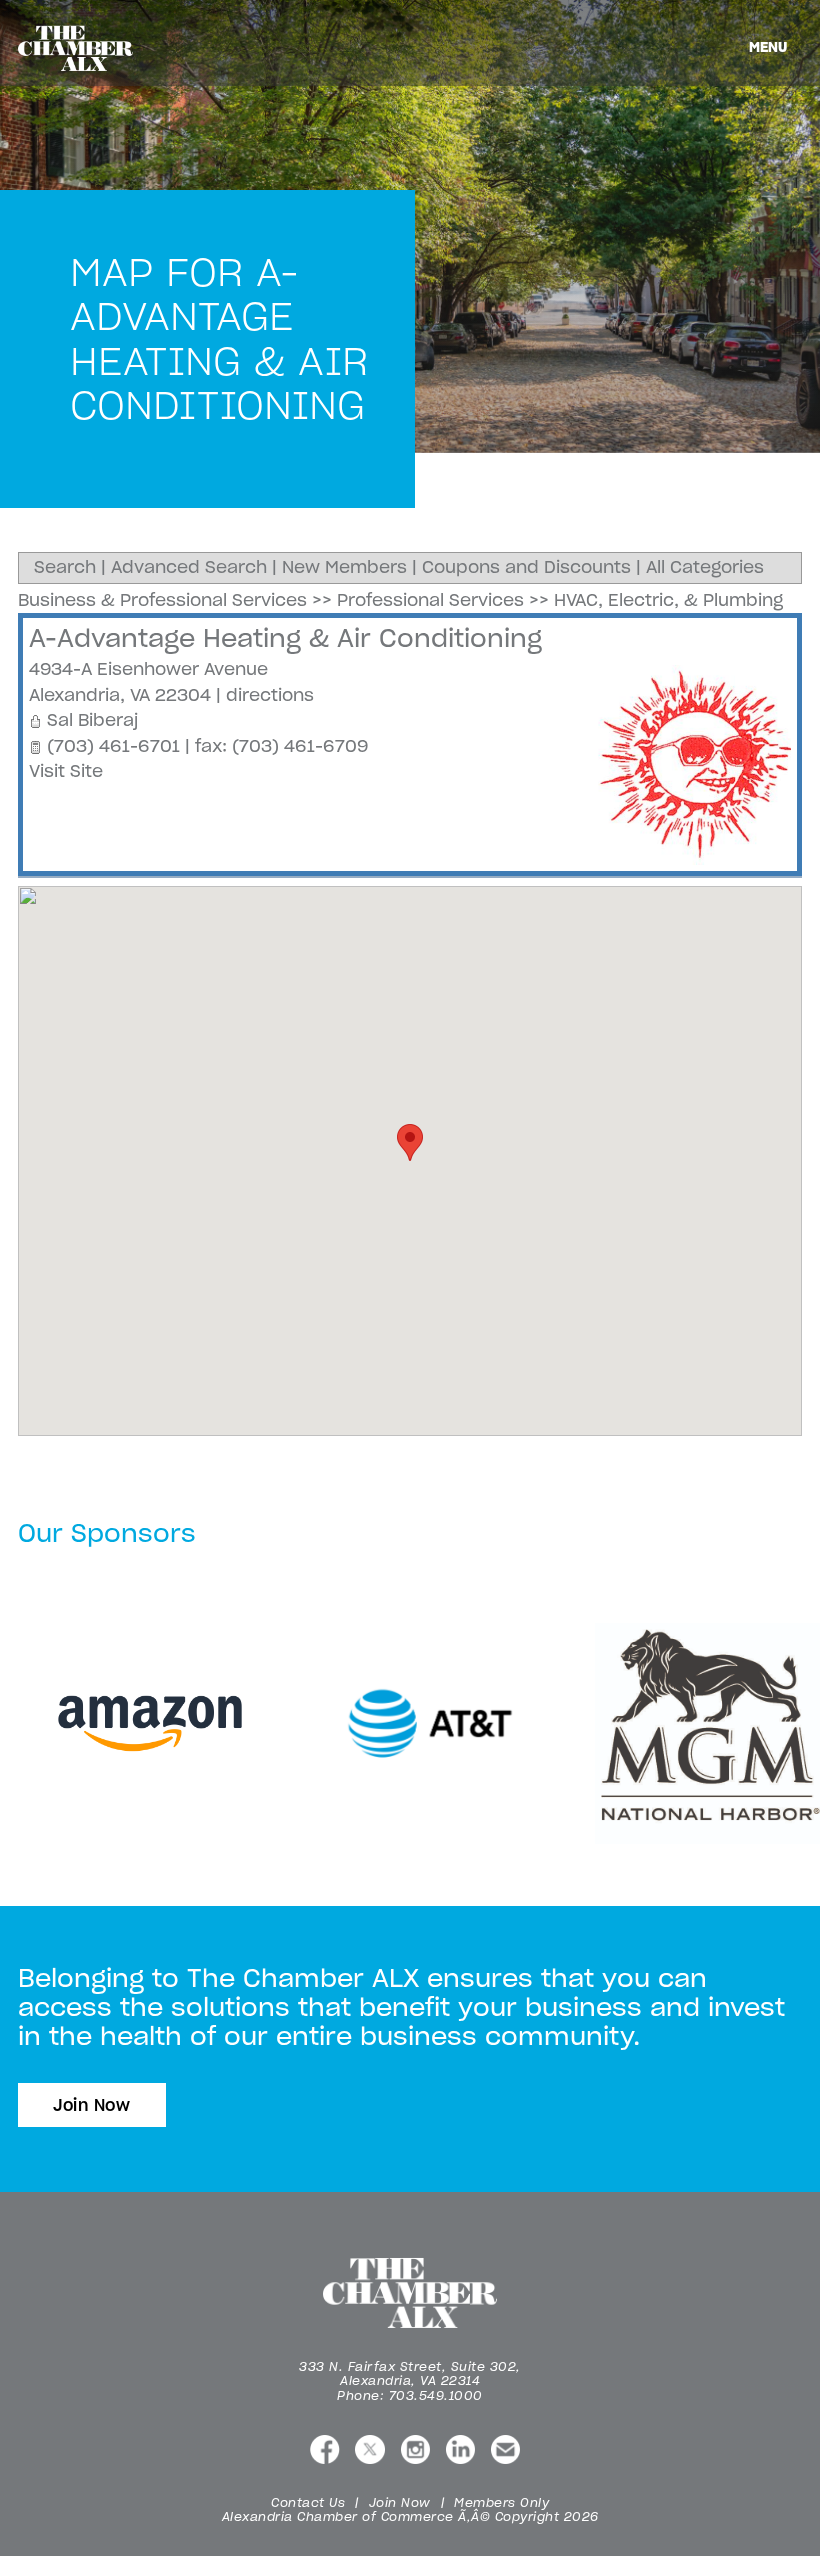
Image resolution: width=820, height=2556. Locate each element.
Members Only (501, 2502)
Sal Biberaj (92, 720)
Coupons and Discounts (526, 567)
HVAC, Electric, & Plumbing (668, 600)
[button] (410, 1142)
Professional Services (430, 600)
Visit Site (66, 771)
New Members (344, 567)
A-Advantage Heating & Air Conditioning (285, 638)
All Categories (705, 567)
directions (270, 695)
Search (65, 567)
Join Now (92, 2105)
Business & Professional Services (162, 600)
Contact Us (308, 2502)
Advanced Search (189, 567)
